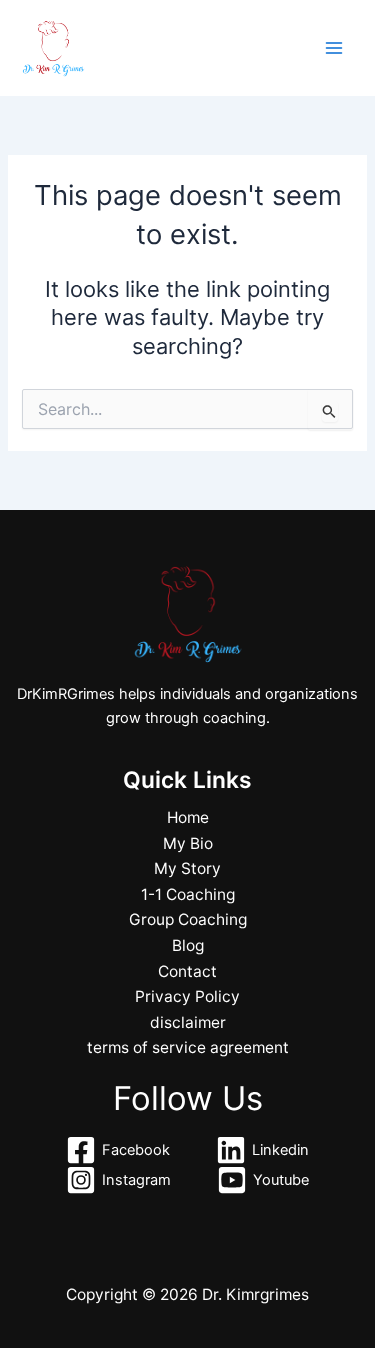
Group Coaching (188, 919)
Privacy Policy (187, 996)
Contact (187, 971)
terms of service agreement (188, 1047)
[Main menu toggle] (334, 48)
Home (188, 817)
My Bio (188, 843)
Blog (188, 945)
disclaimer (188, 1022)
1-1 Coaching (188, 894)
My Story (187, 868)
